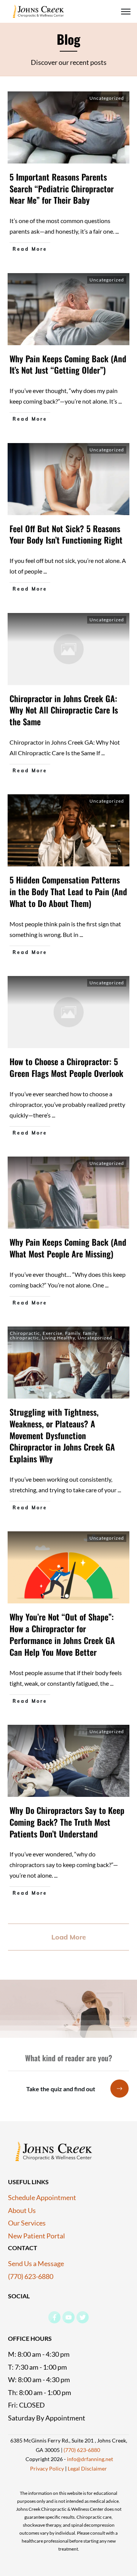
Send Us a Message (36, 2263)
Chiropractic (25, 1333)
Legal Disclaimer (87, 2468)
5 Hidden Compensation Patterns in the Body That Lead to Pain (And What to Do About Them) (68, 891)
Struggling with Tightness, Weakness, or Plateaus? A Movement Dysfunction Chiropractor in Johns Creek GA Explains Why (62, 1435)
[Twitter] (83, 2317)
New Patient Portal (37, 2236)
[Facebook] (54, 2317)
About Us (22, 2210)
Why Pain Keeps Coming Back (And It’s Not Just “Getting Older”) (68, 364)
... (117, 231)
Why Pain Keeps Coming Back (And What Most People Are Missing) (68, 1248)
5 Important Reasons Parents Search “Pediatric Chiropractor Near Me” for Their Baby (62, 189)
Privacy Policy (47, 2468)
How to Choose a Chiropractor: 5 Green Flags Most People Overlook (66, 1067)
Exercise (53, 1333)
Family (73, 1333)
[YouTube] (68, 2317)
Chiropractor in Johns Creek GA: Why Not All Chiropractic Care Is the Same (64, 710)
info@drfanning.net (90, 2459)
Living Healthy (58, 1338)
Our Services (27, 2223)
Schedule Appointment (42, 2197)
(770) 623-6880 (31, 2276)
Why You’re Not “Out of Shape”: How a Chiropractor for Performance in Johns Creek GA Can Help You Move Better (62, 1634)
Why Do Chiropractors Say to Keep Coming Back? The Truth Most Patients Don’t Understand (67, 1822)
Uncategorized (107, 98)
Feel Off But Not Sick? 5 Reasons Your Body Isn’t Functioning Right (66, 534)
